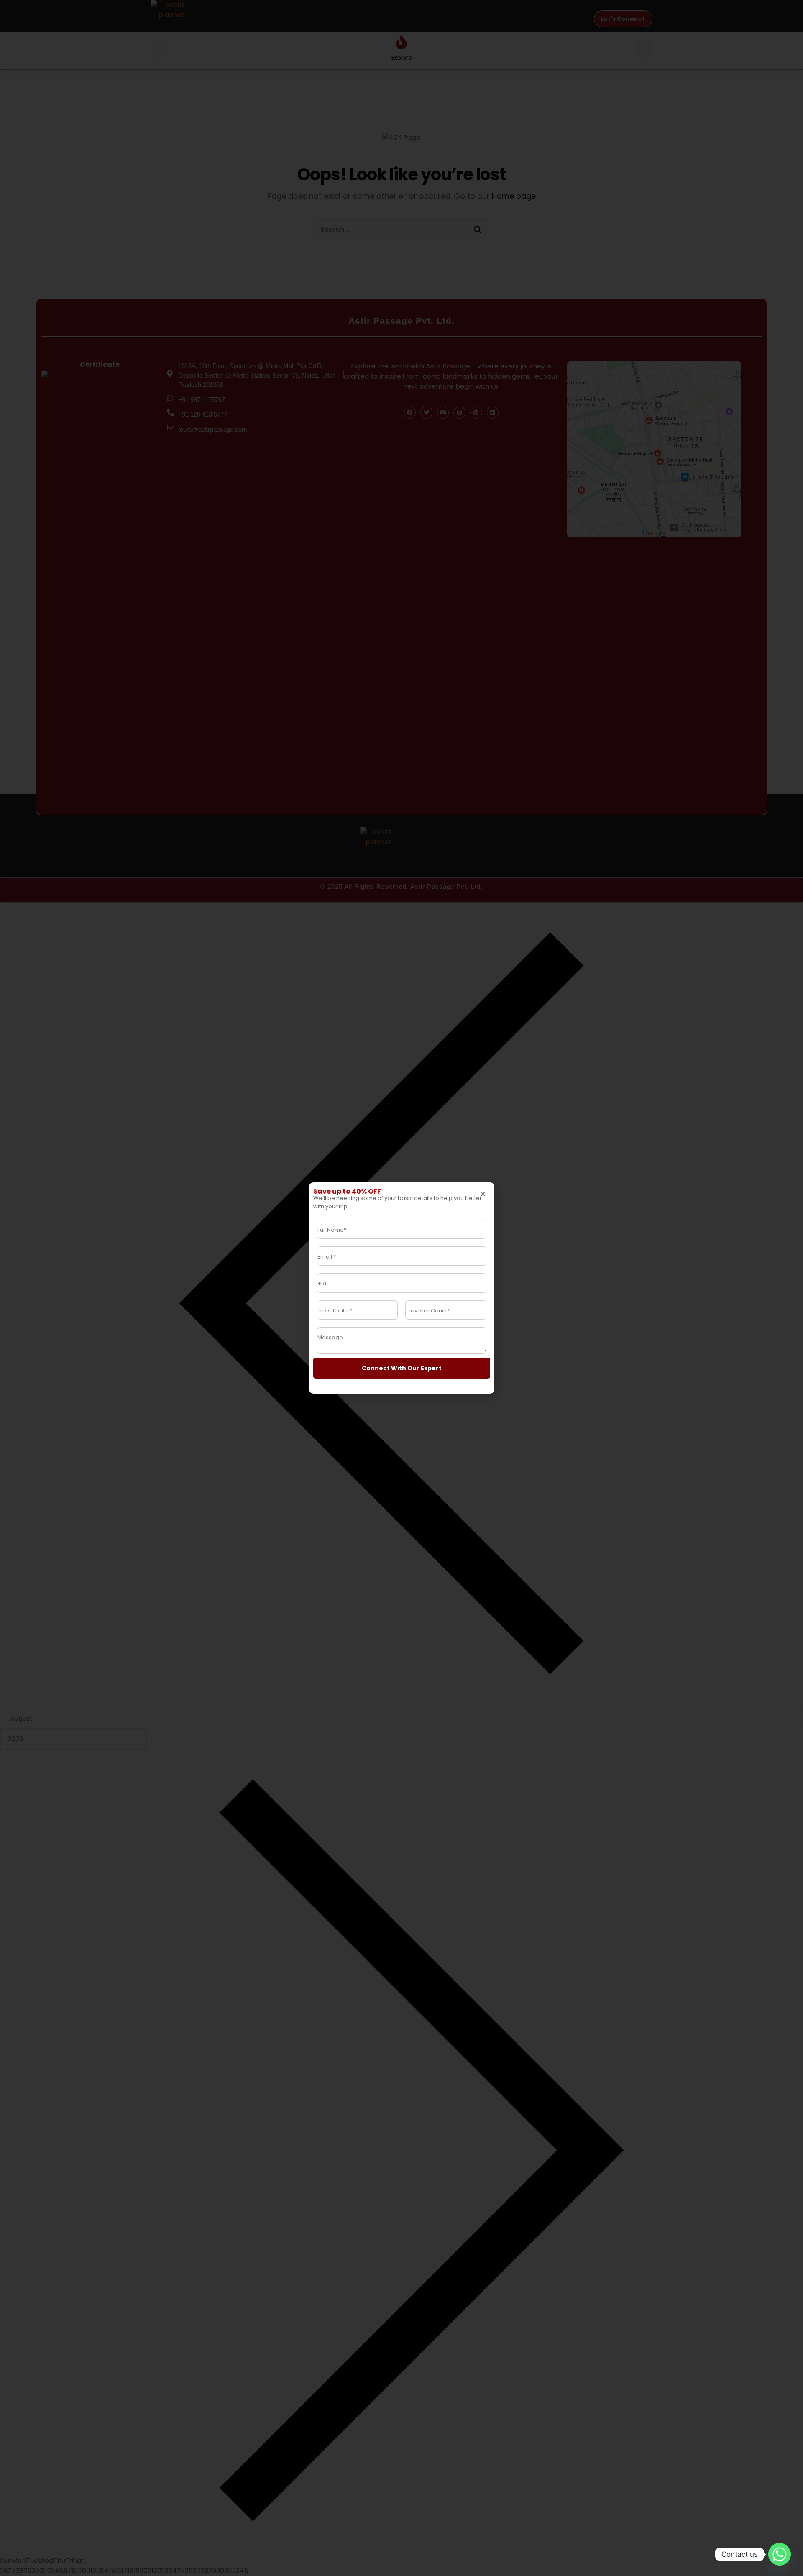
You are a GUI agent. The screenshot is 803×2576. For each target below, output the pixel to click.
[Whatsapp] (780, 2554)
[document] (401, 1288)
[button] (483, 1194)
